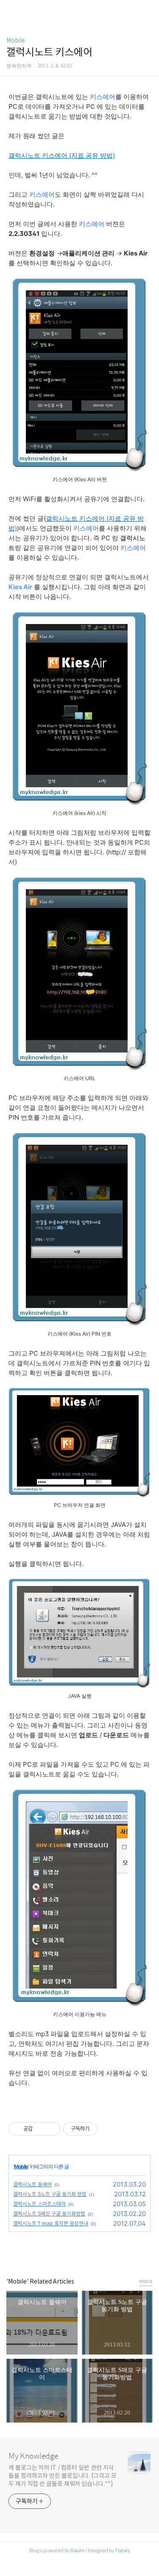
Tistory (123, 2550)
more (146, 2281)
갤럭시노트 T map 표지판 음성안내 (51, 2223)
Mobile (16, 40)
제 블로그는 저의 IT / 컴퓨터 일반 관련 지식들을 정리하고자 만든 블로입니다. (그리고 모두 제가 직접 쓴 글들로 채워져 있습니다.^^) (63, 2476)
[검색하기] (148, 10)
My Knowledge (33, 2456)
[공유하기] (40, 2129)
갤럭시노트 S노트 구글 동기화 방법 (50, 2194)
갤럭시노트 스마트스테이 (39, 2204)
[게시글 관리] (51, 2129)
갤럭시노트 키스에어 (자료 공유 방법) (62, 155)
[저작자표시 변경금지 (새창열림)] (105, 2129)
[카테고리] (10, 10)
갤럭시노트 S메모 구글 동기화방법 (49, 2214)
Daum (77, 2550)
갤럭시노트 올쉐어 (32, 2184)
